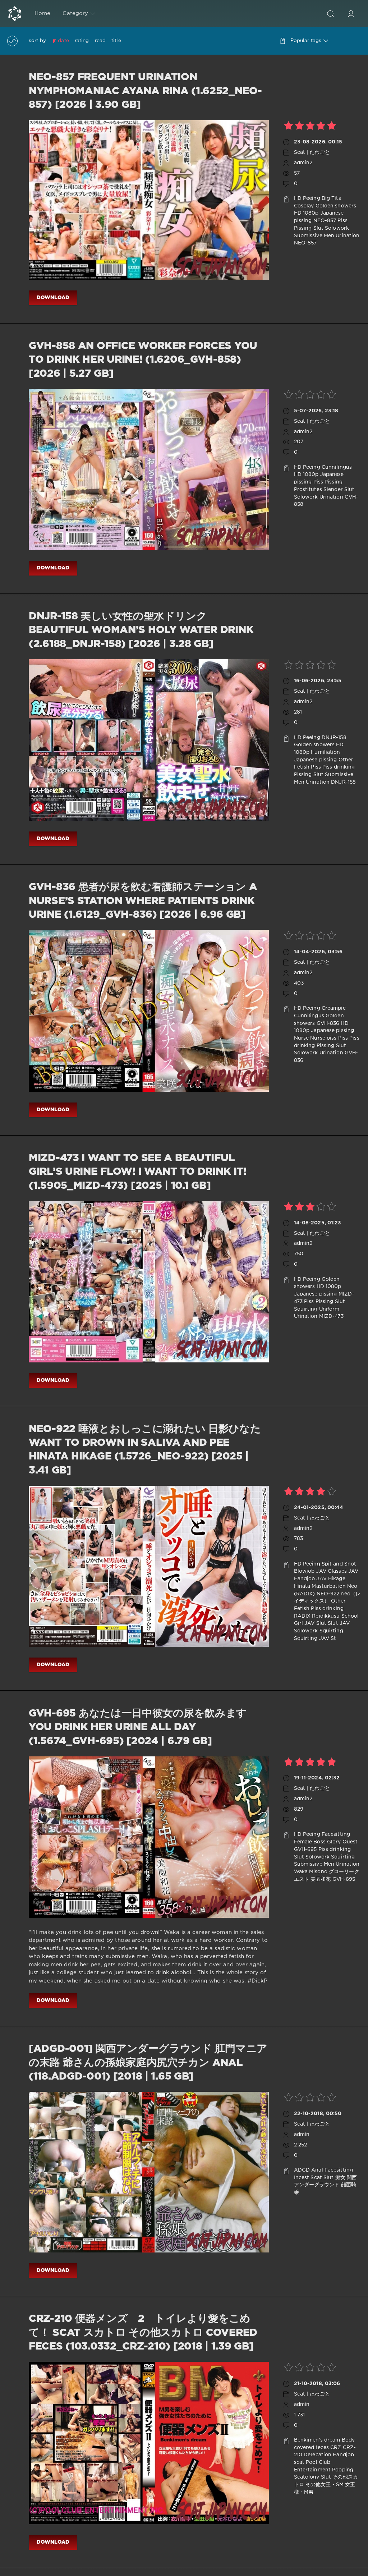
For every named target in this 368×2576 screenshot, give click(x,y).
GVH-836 (328, 1023)
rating (82, 41)
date (63, 41)
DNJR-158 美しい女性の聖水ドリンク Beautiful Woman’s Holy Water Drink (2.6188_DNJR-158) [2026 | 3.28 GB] (141, 630)
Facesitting (336, 1834)
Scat (316, 2178)
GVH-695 (305, 1850)
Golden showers (336, 206)
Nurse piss (323, 1038)
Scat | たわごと (312, 152)
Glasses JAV (343, 1571)
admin (302, 2135)
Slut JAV (339, 1623)
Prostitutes (308, 490)
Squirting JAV (312, 1638)
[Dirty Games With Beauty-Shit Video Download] (15, 14)
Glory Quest (342, 1842)
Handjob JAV (310, 1579)
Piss (342, 221)
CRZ (336, 2448)
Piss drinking (339, 767)
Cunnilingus (337, 467)
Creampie (334, 1008)
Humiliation (325, 752)
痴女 (340, 2178)
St (333, 1638)
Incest (302, 2178)
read (100, 41)
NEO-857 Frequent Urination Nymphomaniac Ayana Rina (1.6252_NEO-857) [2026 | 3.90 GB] (145, 91)
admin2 (303, 163)
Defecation (318, 2455)
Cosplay (304, 206)
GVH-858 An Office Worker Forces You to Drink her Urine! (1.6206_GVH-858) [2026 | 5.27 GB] (143, 360)
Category (75, 13)
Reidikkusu (326, 1616)
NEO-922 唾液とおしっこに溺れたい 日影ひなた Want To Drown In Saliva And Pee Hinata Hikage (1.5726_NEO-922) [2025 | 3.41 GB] (145, 1450)
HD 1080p (306, 213)
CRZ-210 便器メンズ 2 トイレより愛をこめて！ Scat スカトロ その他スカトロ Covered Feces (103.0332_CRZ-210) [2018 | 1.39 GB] (143, 2333)
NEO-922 (328, 1594)
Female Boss (310, 1842)
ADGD (302, 2170)
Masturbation (328, 1586)
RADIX (302, 1616)
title (116, 41)
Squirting (306, 1309)
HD (298, 198)
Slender (333, 490)
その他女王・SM (325, 2485)
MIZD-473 (331, 1316)
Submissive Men (314, 236)
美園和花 (321, 1879)
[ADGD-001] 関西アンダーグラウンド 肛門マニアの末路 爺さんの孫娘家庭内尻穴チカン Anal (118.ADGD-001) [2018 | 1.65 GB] (148, 2063)
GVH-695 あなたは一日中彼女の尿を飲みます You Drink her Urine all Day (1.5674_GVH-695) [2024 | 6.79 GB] (138, 1727)
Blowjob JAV (310, 1571)
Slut (318, 228)
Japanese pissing (316, 760)
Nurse (302, 1038)
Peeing (312, 198)
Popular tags (306, 41)
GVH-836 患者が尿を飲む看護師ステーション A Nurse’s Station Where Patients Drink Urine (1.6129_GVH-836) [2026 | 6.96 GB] (143, 901)
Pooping (343, 2470)
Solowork (337, 228)
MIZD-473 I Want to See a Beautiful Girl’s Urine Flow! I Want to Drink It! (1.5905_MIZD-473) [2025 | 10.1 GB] (138, 1172)
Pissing (303, 228)
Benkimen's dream (317, 2440)
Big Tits (331, 198)
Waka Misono (311, 1872)
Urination (348, 236)
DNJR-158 (334, 738)
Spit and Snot (339, 1564)
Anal (317, 2170)
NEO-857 (325, 221)
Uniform (329, 1309)
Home (42, 13)
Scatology (307, 2477)
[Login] (351, 14)
